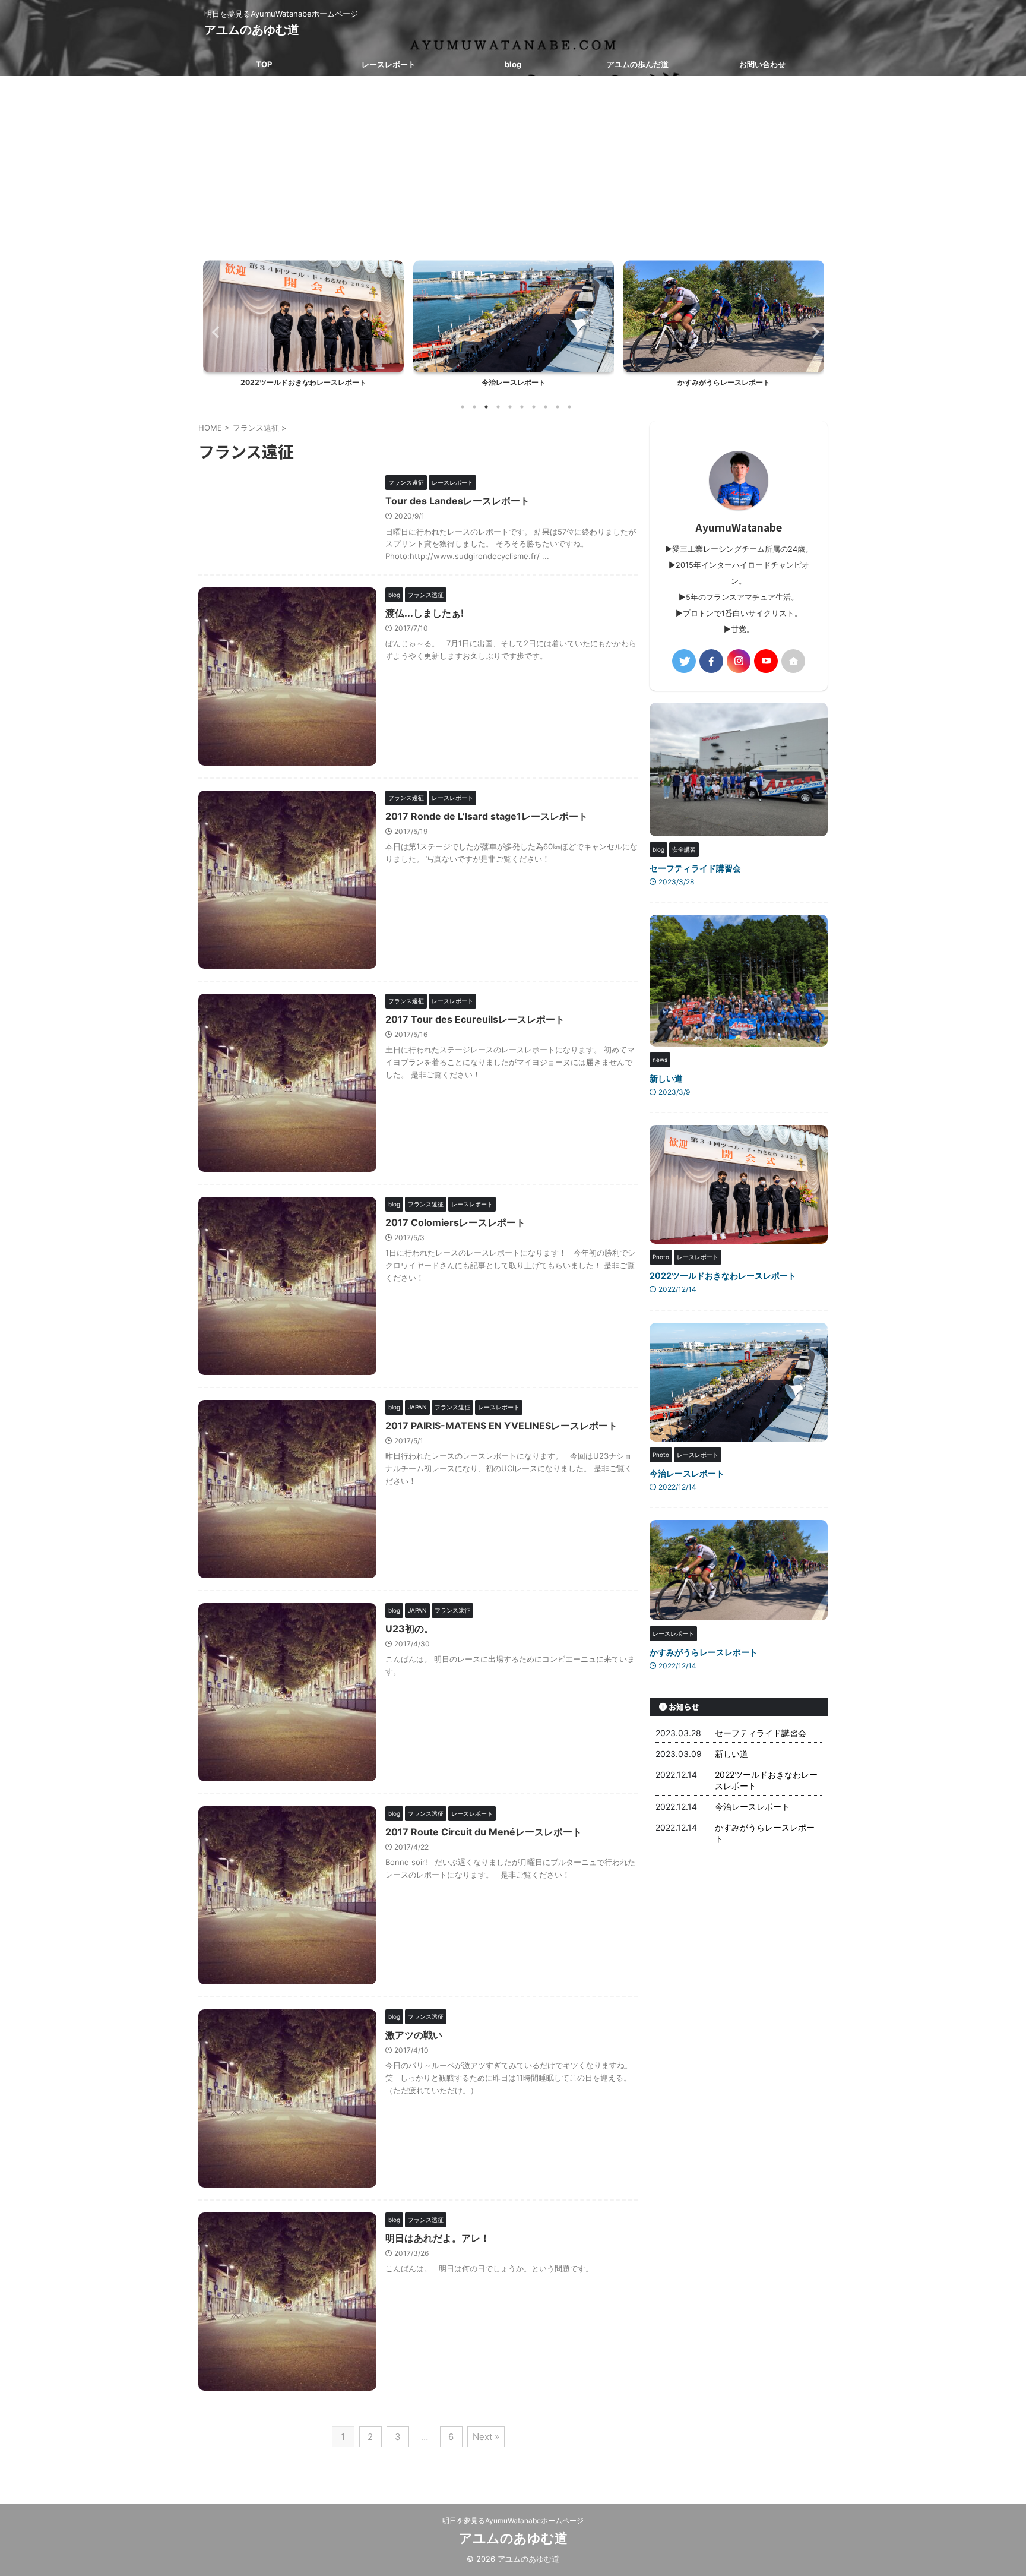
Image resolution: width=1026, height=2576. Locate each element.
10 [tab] (569, 407)
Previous (214, 332)
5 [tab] (510, 407)
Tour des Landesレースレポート (457, 501)
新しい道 (666, 1078)
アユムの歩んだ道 (638, 64)
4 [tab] (498, 407)
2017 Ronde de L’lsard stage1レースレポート (487, 816)
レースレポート (389, 64)
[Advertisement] (513, 165)
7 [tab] (534, 407)
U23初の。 (409, 1629)
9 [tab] (558, 407)
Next (812, 332)
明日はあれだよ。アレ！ (438, 2238)
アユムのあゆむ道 (252, 30)
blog (513, 64)
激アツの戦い (414, 2035)
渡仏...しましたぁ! (425, 613)
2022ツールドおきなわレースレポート (723, 1276)
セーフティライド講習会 (695, 868)
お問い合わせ (762, 64)
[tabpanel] (303, 327)
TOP (264, 64)
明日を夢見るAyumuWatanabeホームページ (513, 2520)
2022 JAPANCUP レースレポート (724, 382)
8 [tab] (546, 407)
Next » (486, 2437)
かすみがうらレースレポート (514, 382)
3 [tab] (486, 407)
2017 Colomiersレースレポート (455, 1222)
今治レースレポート (303, 382)
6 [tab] (522, 407)
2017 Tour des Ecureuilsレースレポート (475, 1019)
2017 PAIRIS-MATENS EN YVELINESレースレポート (501, 1426)
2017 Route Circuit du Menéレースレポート (484, 1832)
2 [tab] (474, 407)
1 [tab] (463, 407)
